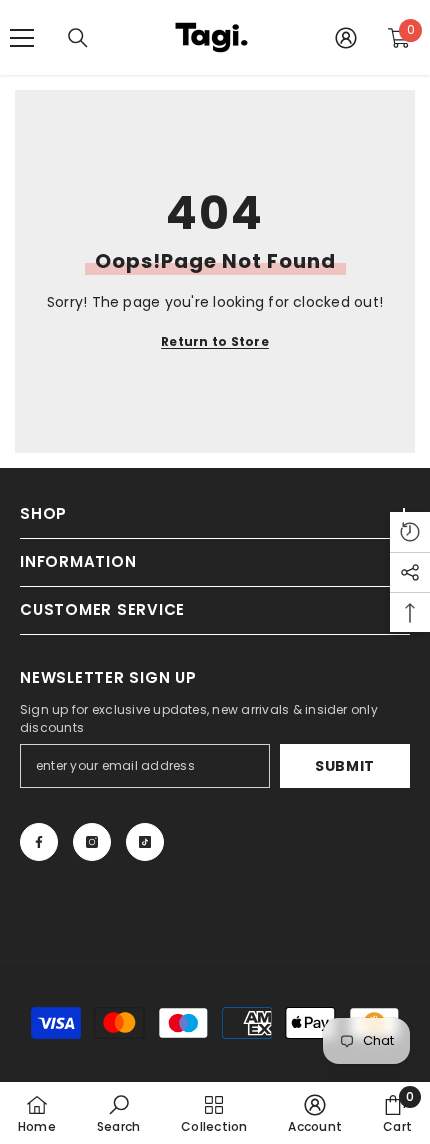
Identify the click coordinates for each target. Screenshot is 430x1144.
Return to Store (215, 341)
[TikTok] (145, 842)
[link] (118, 1113)
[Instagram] (92, 842)
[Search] (78, 38)
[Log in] (346, 38)
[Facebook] (39, 842)
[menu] (22, 38)
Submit (345, 766)
